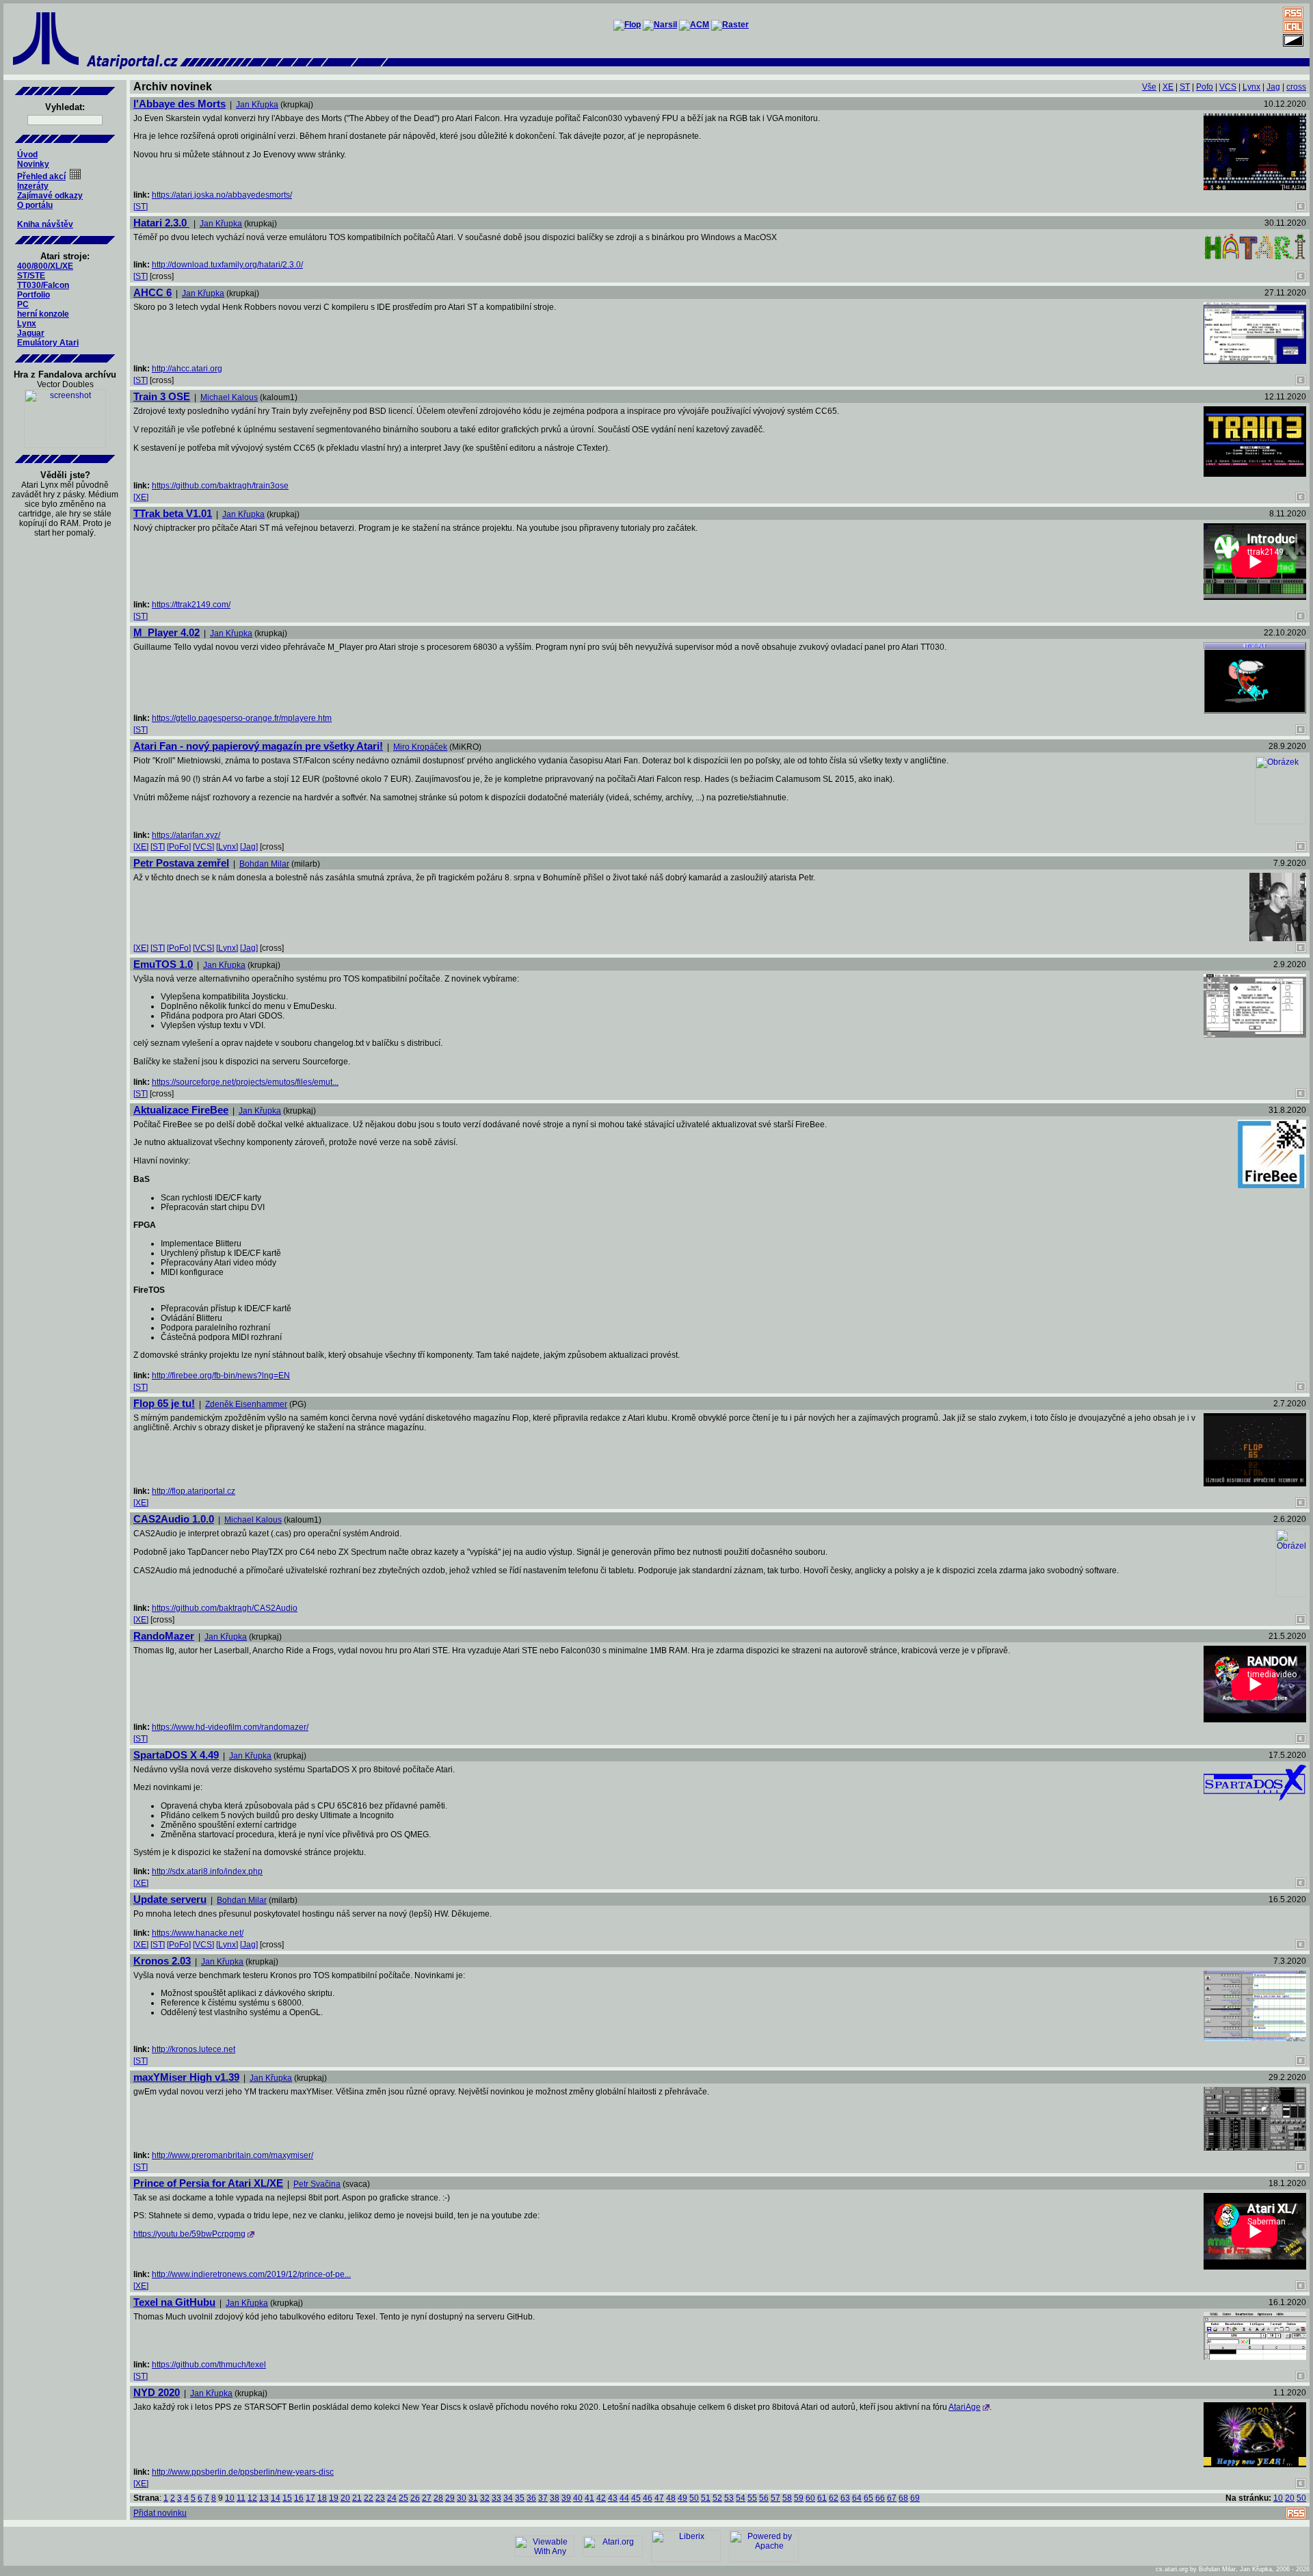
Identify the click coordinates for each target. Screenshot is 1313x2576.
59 (799, 2498)
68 (903, 2498)
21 (357, 2498)
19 (334, 2498)
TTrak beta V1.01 (173, 513)
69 (915, 2498)
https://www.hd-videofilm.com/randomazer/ (230, 1727)
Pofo (1205, 87)
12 (252, 2498)
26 (415, 2498)
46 (648, 2498)
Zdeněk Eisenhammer (246, 1404)
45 (636, 2498)
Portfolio (34, 295)
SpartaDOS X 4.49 (176, 1755)
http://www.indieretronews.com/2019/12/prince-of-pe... (251, 2274)
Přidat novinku (160, 2513)
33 (496, 2498)
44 (624, 2498)
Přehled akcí (41, 176)
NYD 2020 (157, 2392)
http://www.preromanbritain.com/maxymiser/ (233, 2155)
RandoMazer (164, 1636)
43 (613, 2498)
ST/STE (31, 276)
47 (659, 2498)
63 (845, 2498)
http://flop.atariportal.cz (194, 1491)
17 (310, 2498)
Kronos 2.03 (162, 1961)
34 (508, 2498)
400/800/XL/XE (45, 266)
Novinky (33, 164)
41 (589, 2498)
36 (531, 2498)
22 (369, 2498)
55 (752, 2498)
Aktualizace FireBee (181, 1110)
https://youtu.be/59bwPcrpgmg (189, 2234)
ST (1185, 87)
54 (741, 2498)
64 (857, 2498)
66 (880, 2498)
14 (276, 2498)
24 (392, 2498)
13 (264, 2498)
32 (485, 2498)
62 (834, 2498)
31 (473, 2498)
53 (729, 2498)
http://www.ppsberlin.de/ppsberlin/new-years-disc (243, 2472)
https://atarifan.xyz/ (186, 835)
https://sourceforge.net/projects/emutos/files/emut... (245, 1082)
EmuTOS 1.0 (163, 964)
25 (403, 2498)
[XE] (141, 497)
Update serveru (170, 1899)
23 (380, 2498)
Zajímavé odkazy (50, 196)
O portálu (35, 205)
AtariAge (965, 2407)
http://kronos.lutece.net (194, 2049)
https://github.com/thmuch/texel (209, 2365)
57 (775, 2498)
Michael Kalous (229, 397)
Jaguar (31, 333)
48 (671, 2498)
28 (438, 2498)
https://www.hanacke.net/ (198, 1933)
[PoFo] (179, 847)
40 (578, 2498)
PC (23, 304)
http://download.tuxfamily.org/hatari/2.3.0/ (227, 265)
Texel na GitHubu (174, 2302)
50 (694, 2498)
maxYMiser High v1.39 (186, 2077)
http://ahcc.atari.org (187, 369)
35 (520, 2498)
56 (764, 2498)
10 (230, 2498)
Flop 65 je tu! (164, 1403)
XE (1168, 87)
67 (892, 2498)
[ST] (141, 207)
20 (345, 2498)
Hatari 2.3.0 (161, 223)
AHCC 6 (152, 292)
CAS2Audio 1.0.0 (174, 1519)
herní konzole (43, 314)
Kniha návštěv (45, 224)
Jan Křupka (257, 105)
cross (1296, 87)
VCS (1228, 87)
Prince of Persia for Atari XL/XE (208, 2183)
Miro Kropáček (420, 747)
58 (787, 2498)
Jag (1273, 87)
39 (566, 2498)
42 (601, 2498)
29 (450, 2498)
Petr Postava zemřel (181, 863)
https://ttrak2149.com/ (191, 605)
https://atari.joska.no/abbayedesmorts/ (222, 195)
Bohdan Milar (264, 864)
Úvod (27, 155)
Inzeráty (33, 186)
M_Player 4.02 (167, 632)
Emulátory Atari (48, 343)
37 (543, 2498)
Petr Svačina (317, 2184)
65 (868, 2498)
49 (682, 2498)
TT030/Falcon (43, 285)
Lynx (27, 324)
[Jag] (249, 847)
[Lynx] (227, 847)
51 (706, 2498)
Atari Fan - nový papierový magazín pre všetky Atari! (258, 746)
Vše (1149, 87)
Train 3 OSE (162, 396)
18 (322, 2498)
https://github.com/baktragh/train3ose (220, 486)
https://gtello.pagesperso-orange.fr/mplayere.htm (242, 718)
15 (287, 2498)
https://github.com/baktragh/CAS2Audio (225, 1608)
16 (299, 2498)
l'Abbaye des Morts (180, 104)
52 (717, 2498)
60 (810, 2498)
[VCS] (203, 847)
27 (427, 2498)
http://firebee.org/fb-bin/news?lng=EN (221, 1376)
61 (822, 2498)
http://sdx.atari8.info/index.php (207, 1871)
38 (555, 2498)
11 (241, 2498)
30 (462, 2498)
